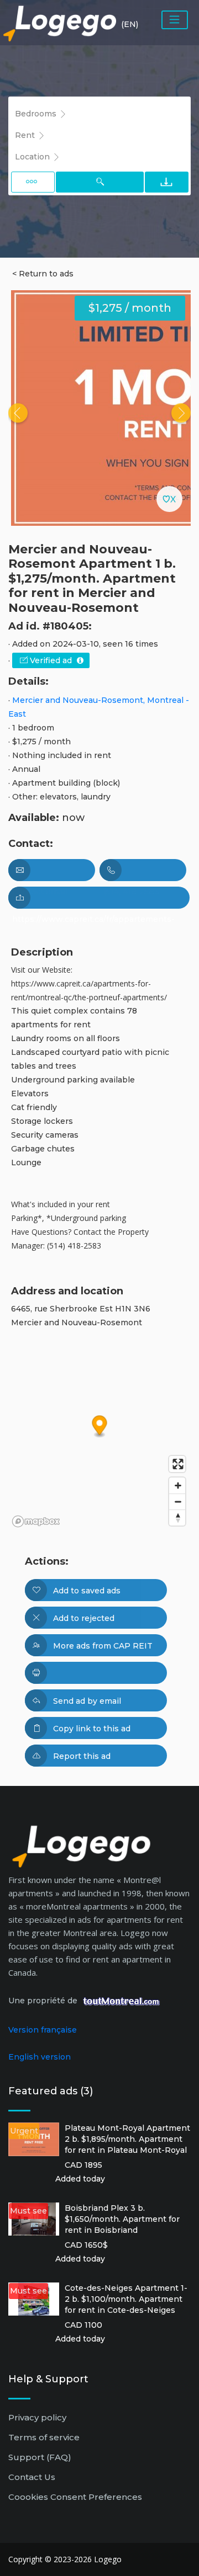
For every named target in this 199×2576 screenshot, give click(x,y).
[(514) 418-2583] (143, 870)
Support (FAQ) (40, 2457)
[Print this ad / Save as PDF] (96, 1673)
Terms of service (44, 2437)
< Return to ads (43, 274)
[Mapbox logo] (36, 1521)
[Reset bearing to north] (177, 1518)
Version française (43, 2030)
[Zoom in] (177, 1486)
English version (40, 2057)
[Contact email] (52, 870)
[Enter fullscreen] (177, 1464)
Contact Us (32, 2477)
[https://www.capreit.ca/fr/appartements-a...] (99, 898)
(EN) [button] (130, 24)
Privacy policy (37, 2417)
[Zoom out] (177, 1502)
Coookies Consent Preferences (75, 2497)
